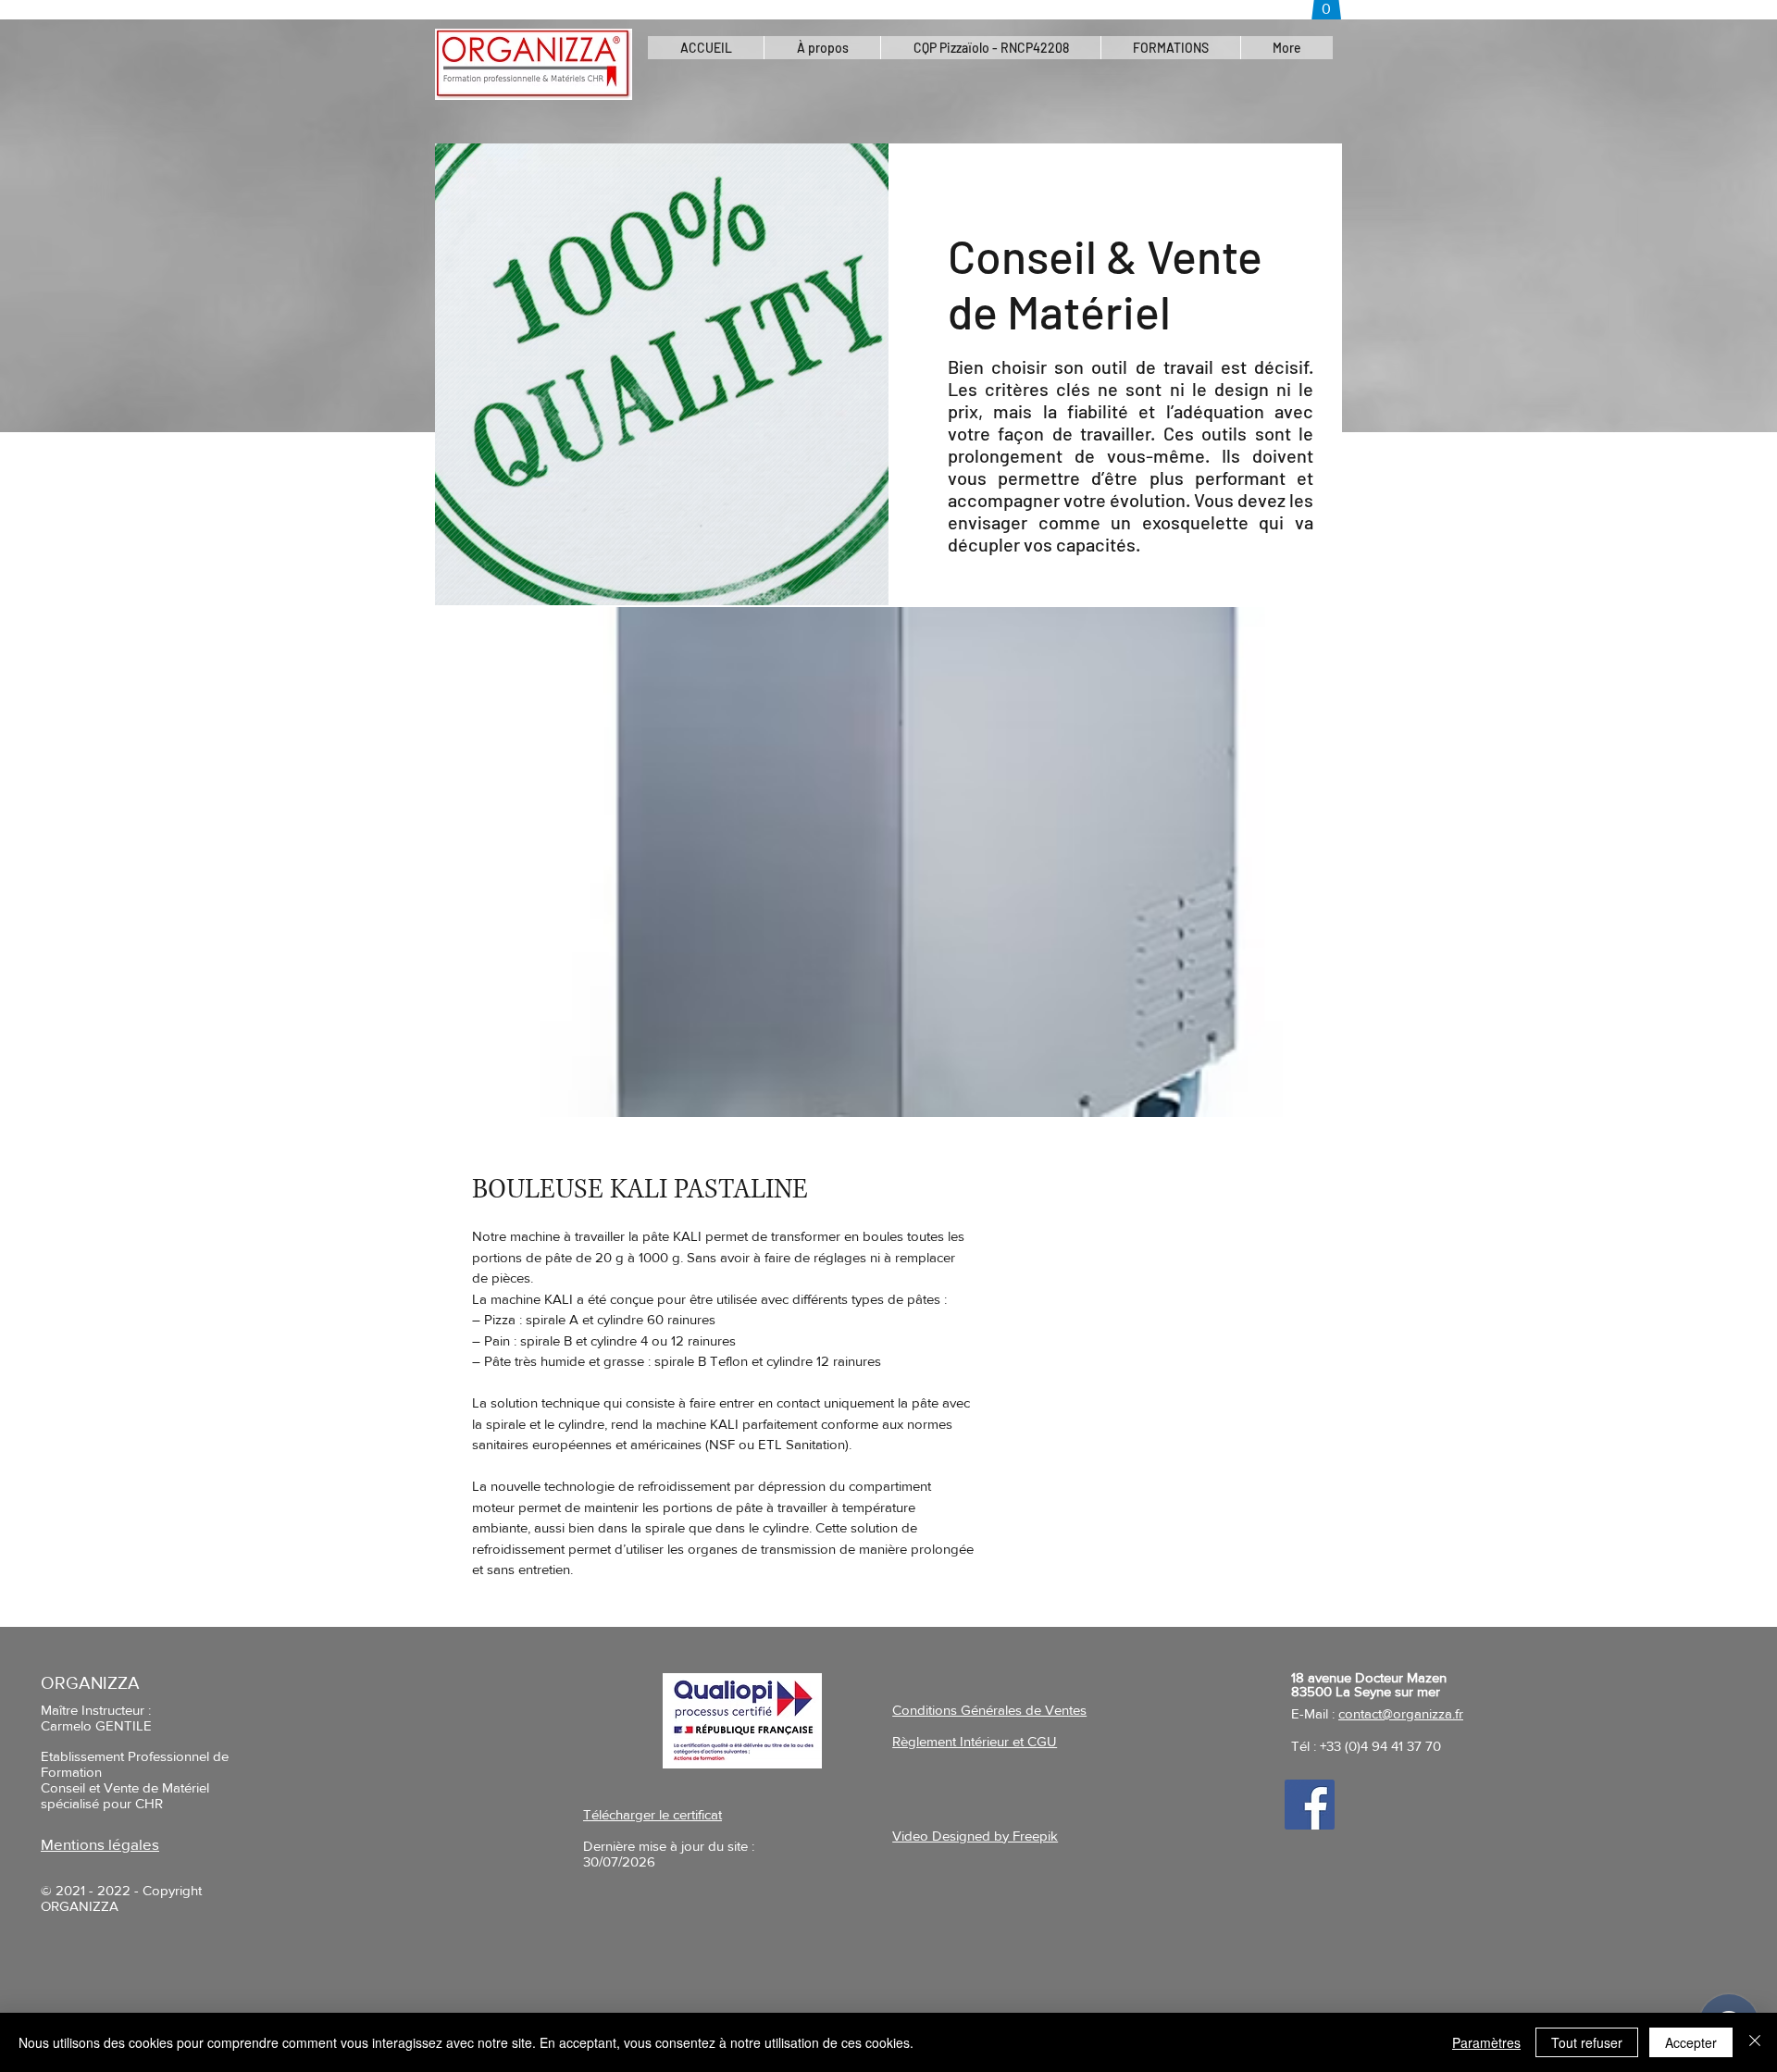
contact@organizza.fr (1401, 1713)
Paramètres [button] (1486, 2042)
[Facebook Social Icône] (1310, 1805)
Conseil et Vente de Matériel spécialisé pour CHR (125, 1795)
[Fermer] (1755, 2042)
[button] (990, 48)
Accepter (1691, 2042)
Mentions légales (100, 1844)
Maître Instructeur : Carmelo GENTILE (96, 1718)
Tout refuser (1587, 2042)
